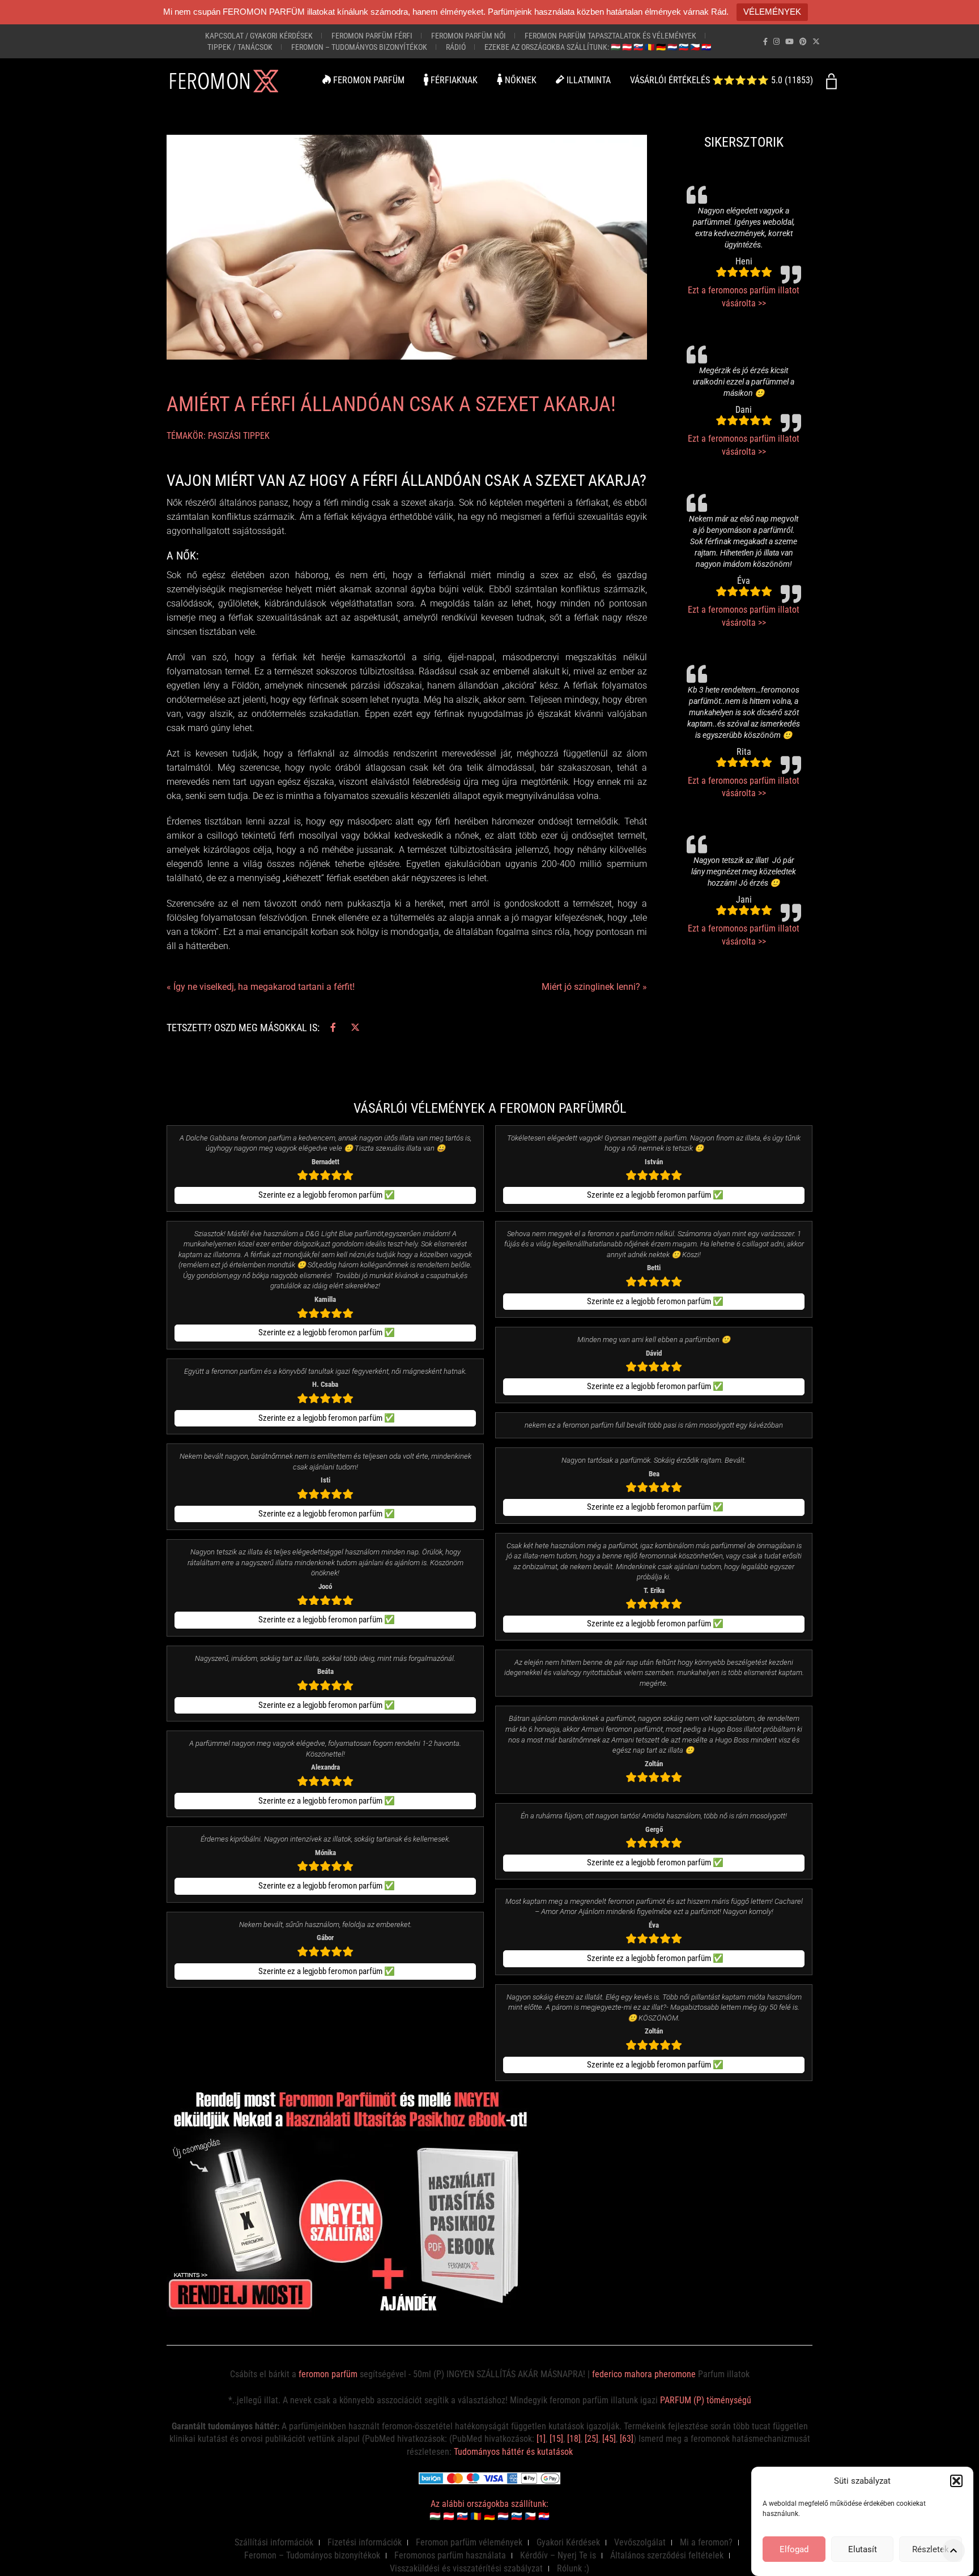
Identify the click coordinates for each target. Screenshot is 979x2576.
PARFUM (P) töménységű (706, 2400)
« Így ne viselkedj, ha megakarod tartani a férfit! (261, 987)
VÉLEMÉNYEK (772, 12)
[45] (609, 2439)
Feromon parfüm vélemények (469, 2542)
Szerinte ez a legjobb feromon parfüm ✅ (327, 1195)
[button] (956, 2481)
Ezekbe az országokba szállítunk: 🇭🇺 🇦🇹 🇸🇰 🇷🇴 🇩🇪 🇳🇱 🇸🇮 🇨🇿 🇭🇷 (598, 47)
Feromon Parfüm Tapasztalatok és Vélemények (610, 36)
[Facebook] (765, 42)
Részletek (931, 2549)
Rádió (456, 47)
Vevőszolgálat (640, 2542)
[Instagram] (776, 42)
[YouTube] (789, 42)
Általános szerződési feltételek (667, 2555)
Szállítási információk (274, 2542)
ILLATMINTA (588, 80)
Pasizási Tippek (239, 436)
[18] (574, 2439)
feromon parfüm (328, 2374)
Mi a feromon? (706, 2542)
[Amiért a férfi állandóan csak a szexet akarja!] (407, 247)
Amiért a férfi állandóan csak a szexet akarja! (391, 404)
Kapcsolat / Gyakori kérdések (259, 36)
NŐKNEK (520, 80)
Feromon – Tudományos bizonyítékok (359, 47)
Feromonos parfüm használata (450, 2555)
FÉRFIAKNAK (453, 80)
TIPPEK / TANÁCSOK (240, 47)
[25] (591, 2439)
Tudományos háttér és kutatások (513, 2452)
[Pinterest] (803, 42)
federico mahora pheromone (644, 2374)
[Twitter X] (816, 42)
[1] (541, 2439)
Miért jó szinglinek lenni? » (594, 987)
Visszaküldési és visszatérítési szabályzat (466, 2568)
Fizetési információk (365, 2542)
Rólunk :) (573, 2568)
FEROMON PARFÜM (368, 80)
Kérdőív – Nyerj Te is (558, 2555)
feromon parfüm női (469, 36)
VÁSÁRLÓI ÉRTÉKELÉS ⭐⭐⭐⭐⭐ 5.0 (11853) (722, 80)
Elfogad (794, 2549)
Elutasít (863, 2549)
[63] (627, 2439)
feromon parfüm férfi (372, 36)
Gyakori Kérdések (568, 2542)
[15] (556, 2439)
